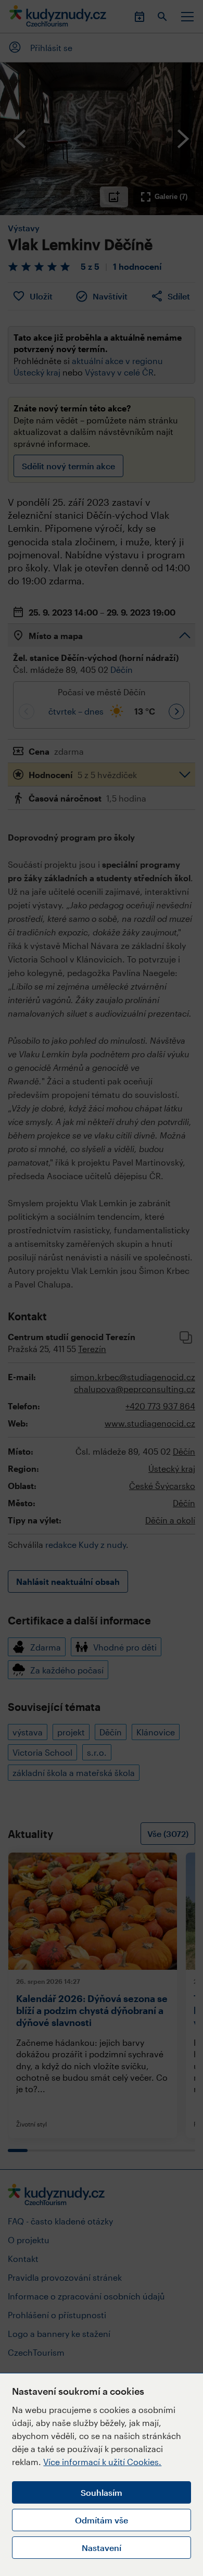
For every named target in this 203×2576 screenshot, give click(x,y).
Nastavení (102, 2548)
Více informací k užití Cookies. (102, 2462)
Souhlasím (102, 2492)
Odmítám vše (102, 2520)
